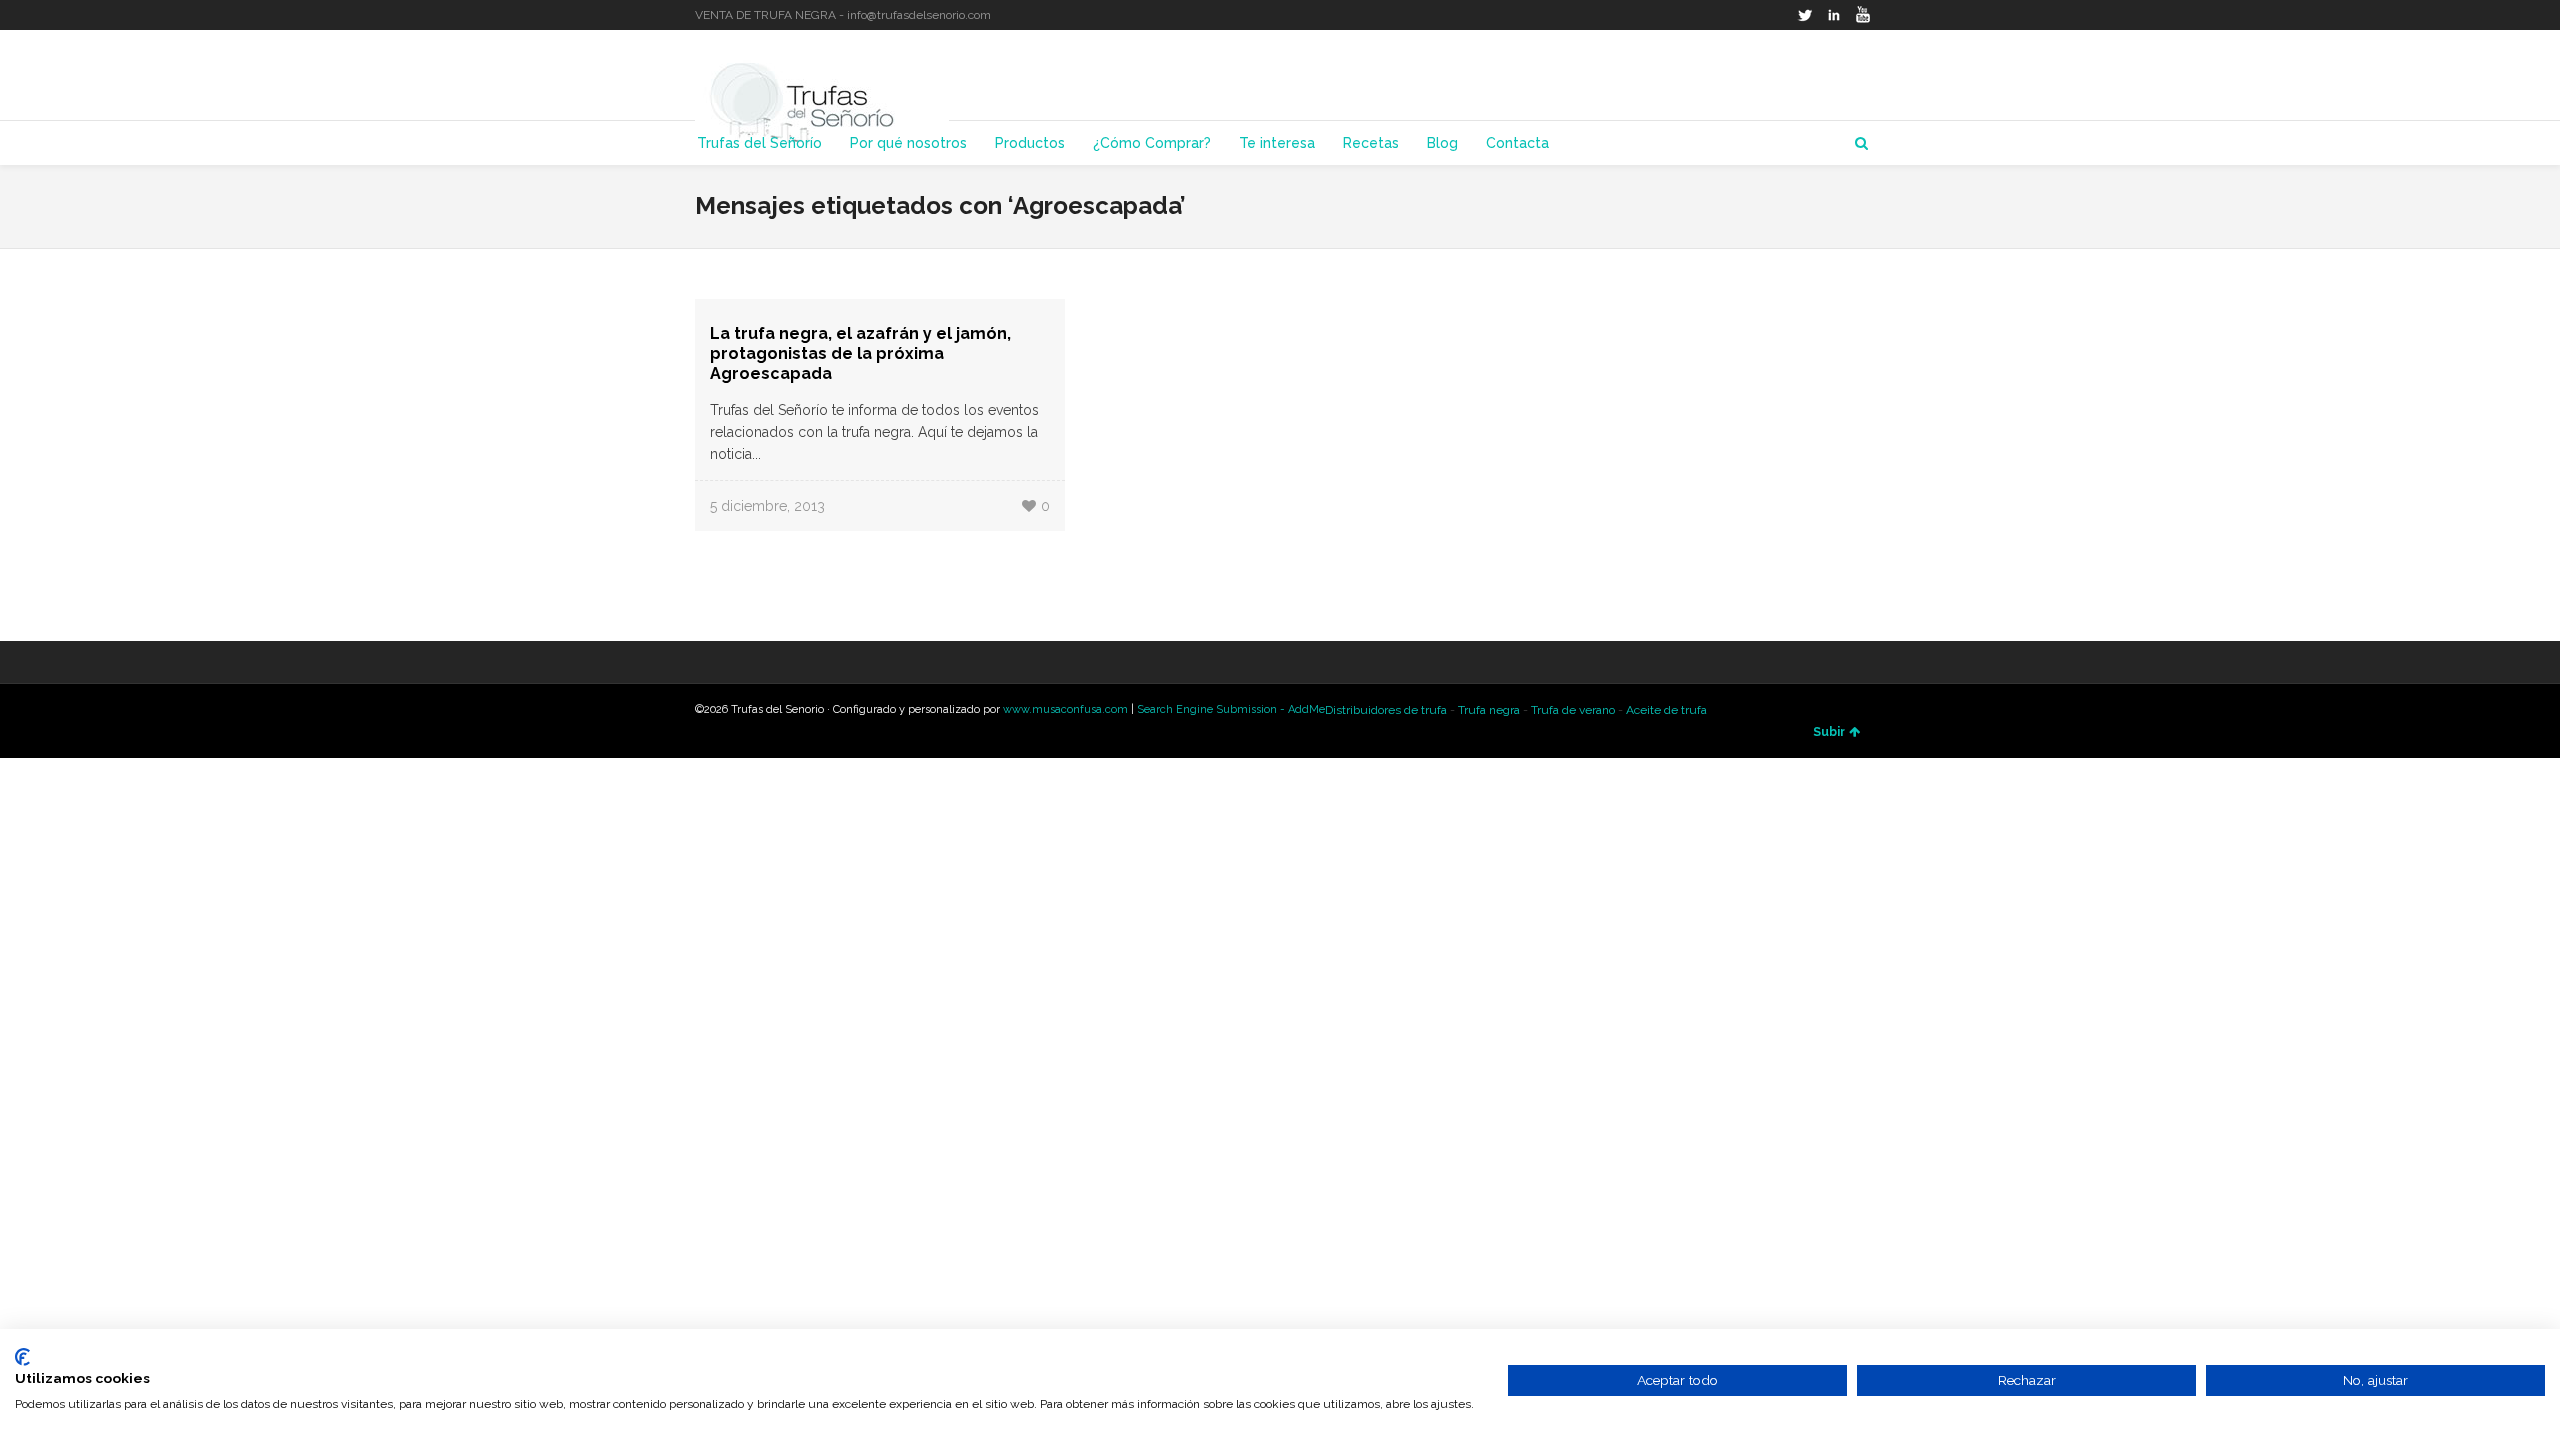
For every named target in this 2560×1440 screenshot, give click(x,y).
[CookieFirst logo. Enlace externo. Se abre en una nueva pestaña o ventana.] (22, 1357)
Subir (1829, 732)
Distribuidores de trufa (1386, 710)
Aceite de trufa (1666, 710)
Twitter (1805, 15)
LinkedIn (1834, 15)
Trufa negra (1489, 710)
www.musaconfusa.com (1065, 709)
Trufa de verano (1573, 710)
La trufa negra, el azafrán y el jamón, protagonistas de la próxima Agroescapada (860, 353)
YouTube (1863, 15)
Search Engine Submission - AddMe (1231, 709)
